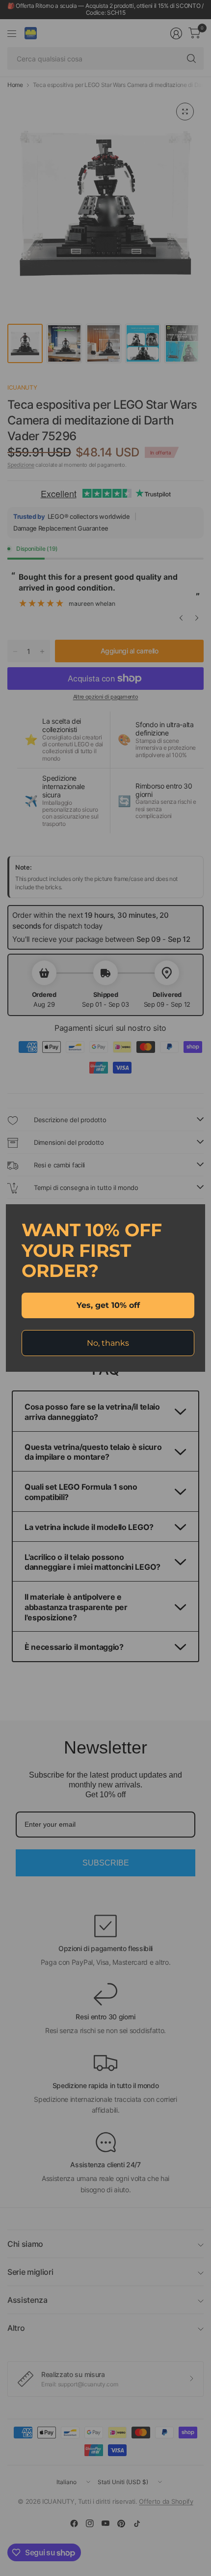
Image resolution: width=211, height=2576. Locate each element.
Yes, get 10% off (108, 1305)
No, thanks (108, 1343)
